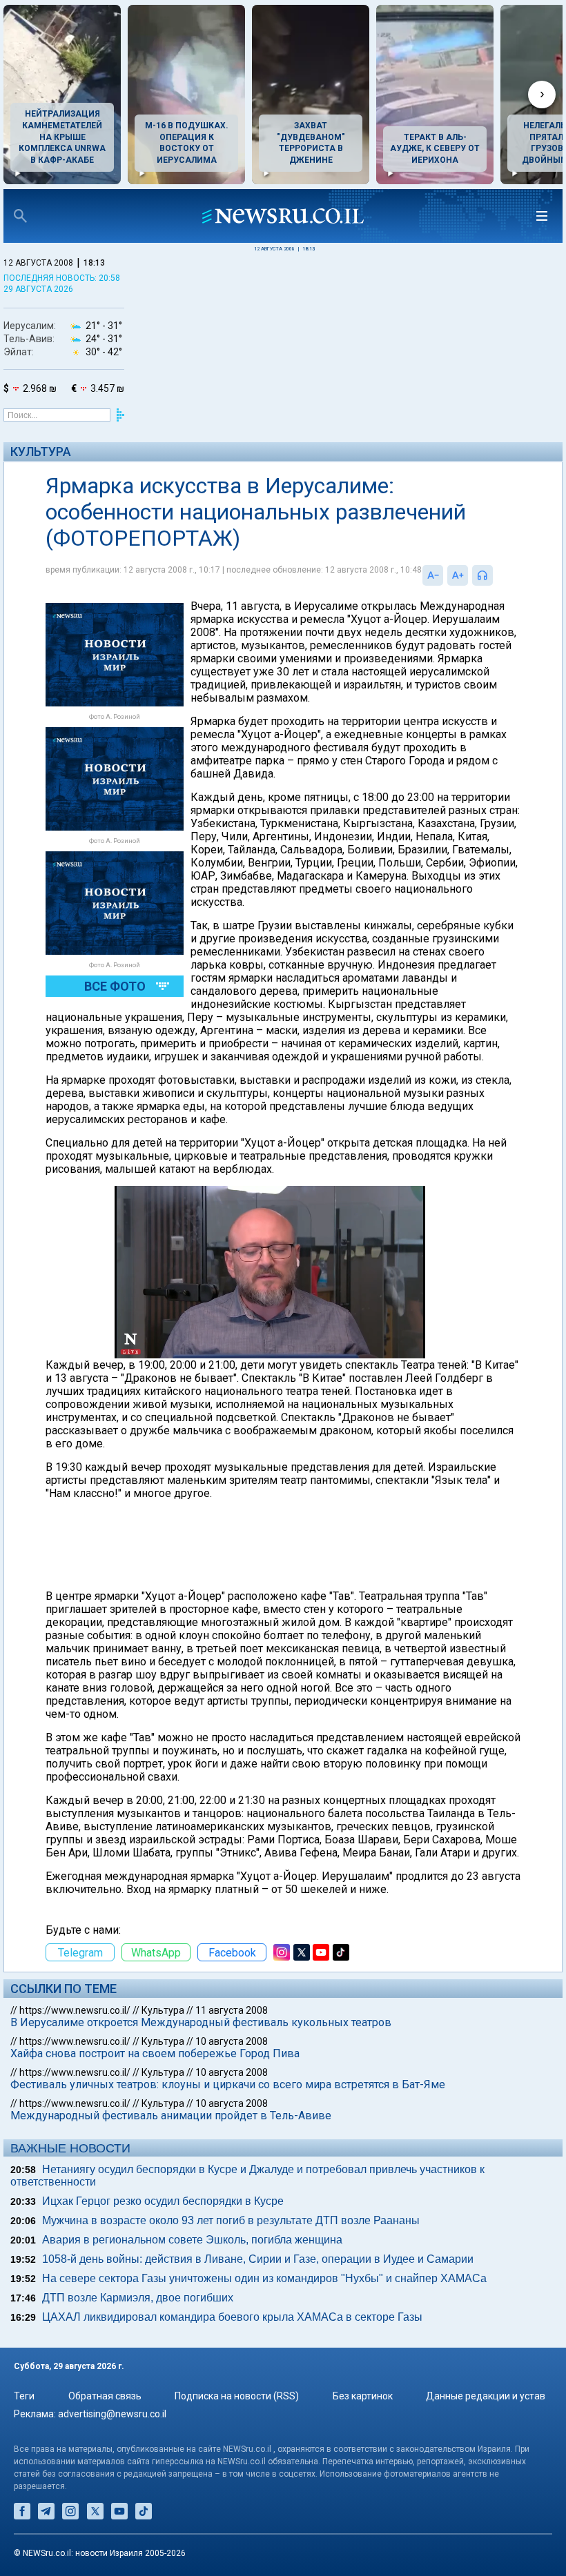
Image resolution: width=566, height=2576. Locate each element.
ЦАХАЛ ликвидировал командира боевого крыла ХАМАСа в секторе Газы (232, 2317)
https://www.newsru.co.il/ (75, 2010)
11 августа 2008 (232, 2010)
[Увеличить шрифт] (458, 575)
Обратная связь (105, 2396)
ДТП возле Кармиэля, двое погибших (138, 2298)
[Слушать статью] (496, 575)
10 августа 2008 (232, 2041)
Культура (41, 452)
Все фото (115, 986)
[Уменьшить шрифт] (433, 575)
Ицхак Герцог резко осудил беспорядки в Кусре (163, 2201)
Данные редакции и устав (486, 2396)
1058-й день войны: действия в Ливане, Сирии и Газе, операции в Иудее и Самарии (258, 2259)
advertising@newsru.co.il (112, 2414)
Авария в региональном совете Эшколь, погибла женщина (192, 2240)
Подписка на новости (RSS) (237, 2396)
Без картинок (363, 2396)
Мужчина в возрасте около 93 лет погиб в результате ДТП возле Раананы (231, 2220)
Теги (24, 2396)
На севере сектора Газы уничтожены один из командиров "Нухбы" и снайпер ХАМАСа (264, 2278)
